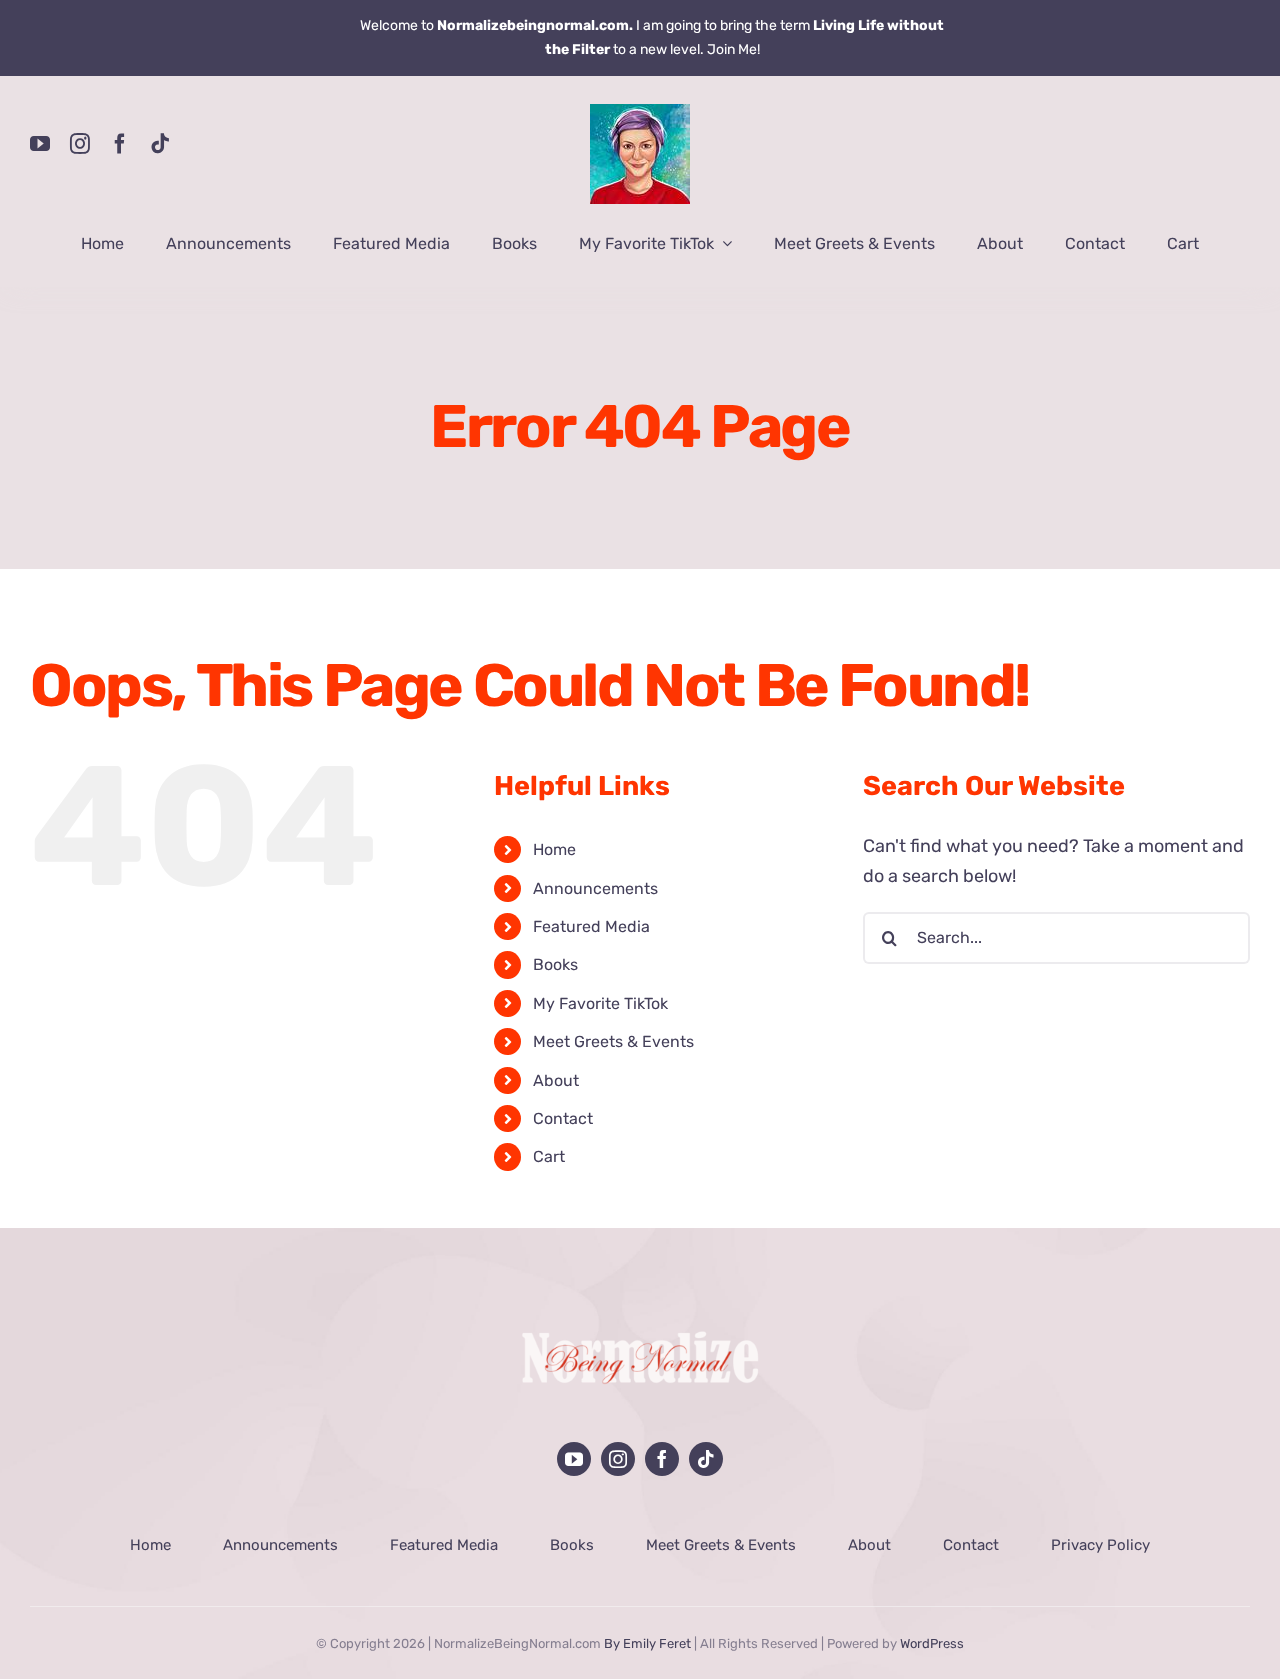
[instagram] (80, 144)
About (556, 1080)
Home (554, 849)
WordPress (932, 1643)
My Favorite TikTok (600, 1003)
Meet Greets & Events (613, 1041)
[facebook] (120, 144)
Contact (563, 1118)
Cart (549, 1156)
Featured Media (591, 926)
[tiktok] (160, 144)
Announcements (595, 888)
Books (555, 964)
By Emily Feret (647, 1643)
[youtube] (40, 144)
